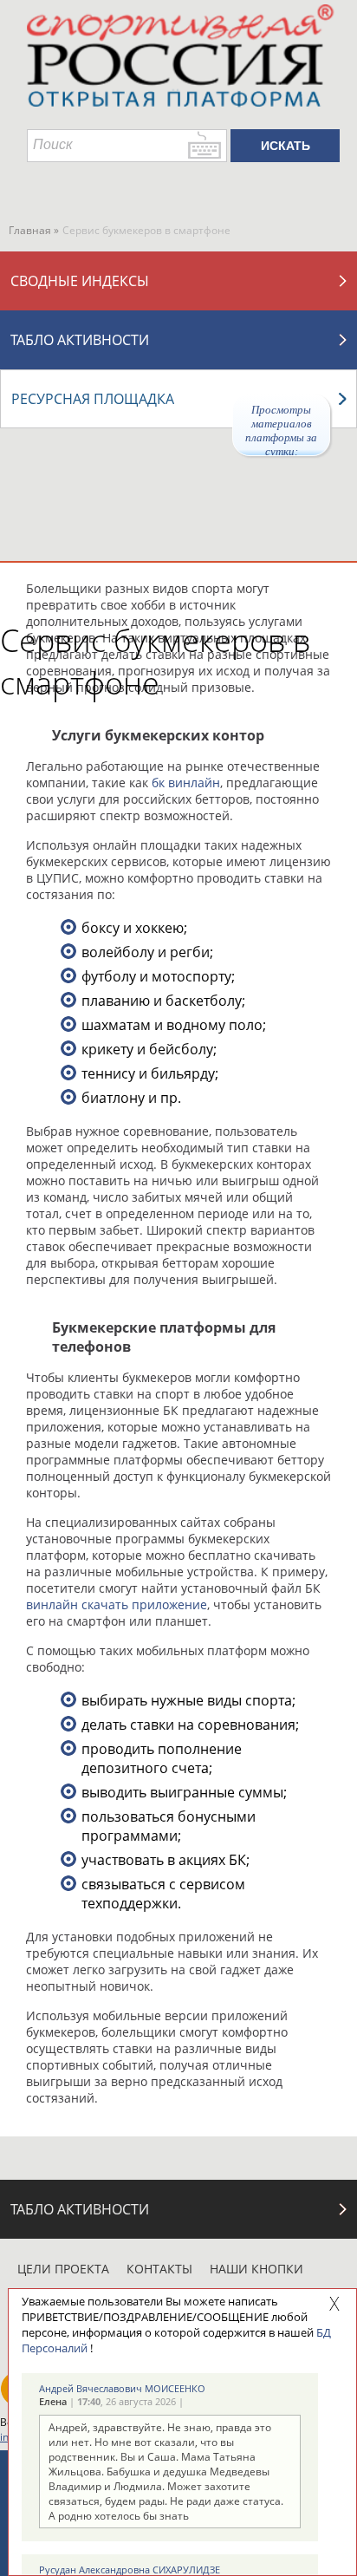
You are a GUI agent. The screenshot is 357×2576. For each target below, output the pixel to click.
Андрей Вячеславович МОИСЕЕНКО (122, 2388)
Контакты (159, 2269)
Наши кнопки (256, 2269)
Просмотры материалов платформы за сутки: (281, 430)
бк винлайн (186, 783)
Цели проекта (63, 2269)
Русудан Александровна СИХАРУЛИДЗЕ (130, 2569)
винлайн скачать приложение (117, 1604)
